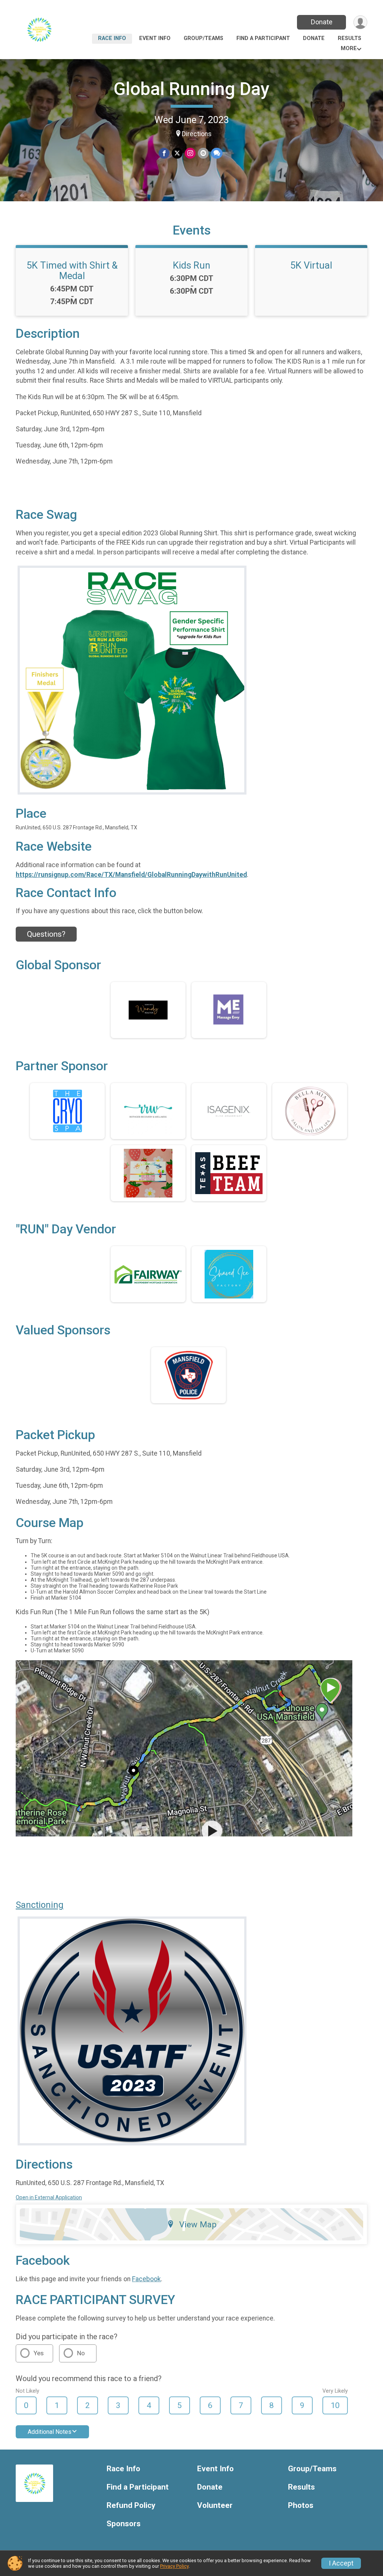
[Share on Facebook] (164, 153)
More (349, 48)
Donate (322, 22)
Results (350, 38)
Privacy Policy (174, 2566)
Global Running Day (191, 89)
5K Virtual (311, 265)
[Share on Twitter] (177, 153)
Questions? (46, 934)
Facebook (146, 2279)
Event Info (155, 38)
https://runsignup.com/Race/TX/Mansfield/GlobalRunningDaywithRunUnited (131, 875)
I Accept (341, 2563)
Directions (197, 134)
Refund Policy (131, 2505)
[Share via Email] (203, 153)
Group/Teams (203, 38)
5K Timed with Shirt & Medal (72, 270)
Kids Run (191, 265)
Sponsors (124, 2524)
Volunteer (215, 2505)
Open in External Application (49, 2197)
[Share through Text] (217, 153)
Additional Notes (50, 2432)
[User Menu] (360, 22)
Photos (301, 2505)
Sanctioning (40, 1905)
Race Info (112, 38)
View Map (198, 2224)
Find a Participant (263, 38)
